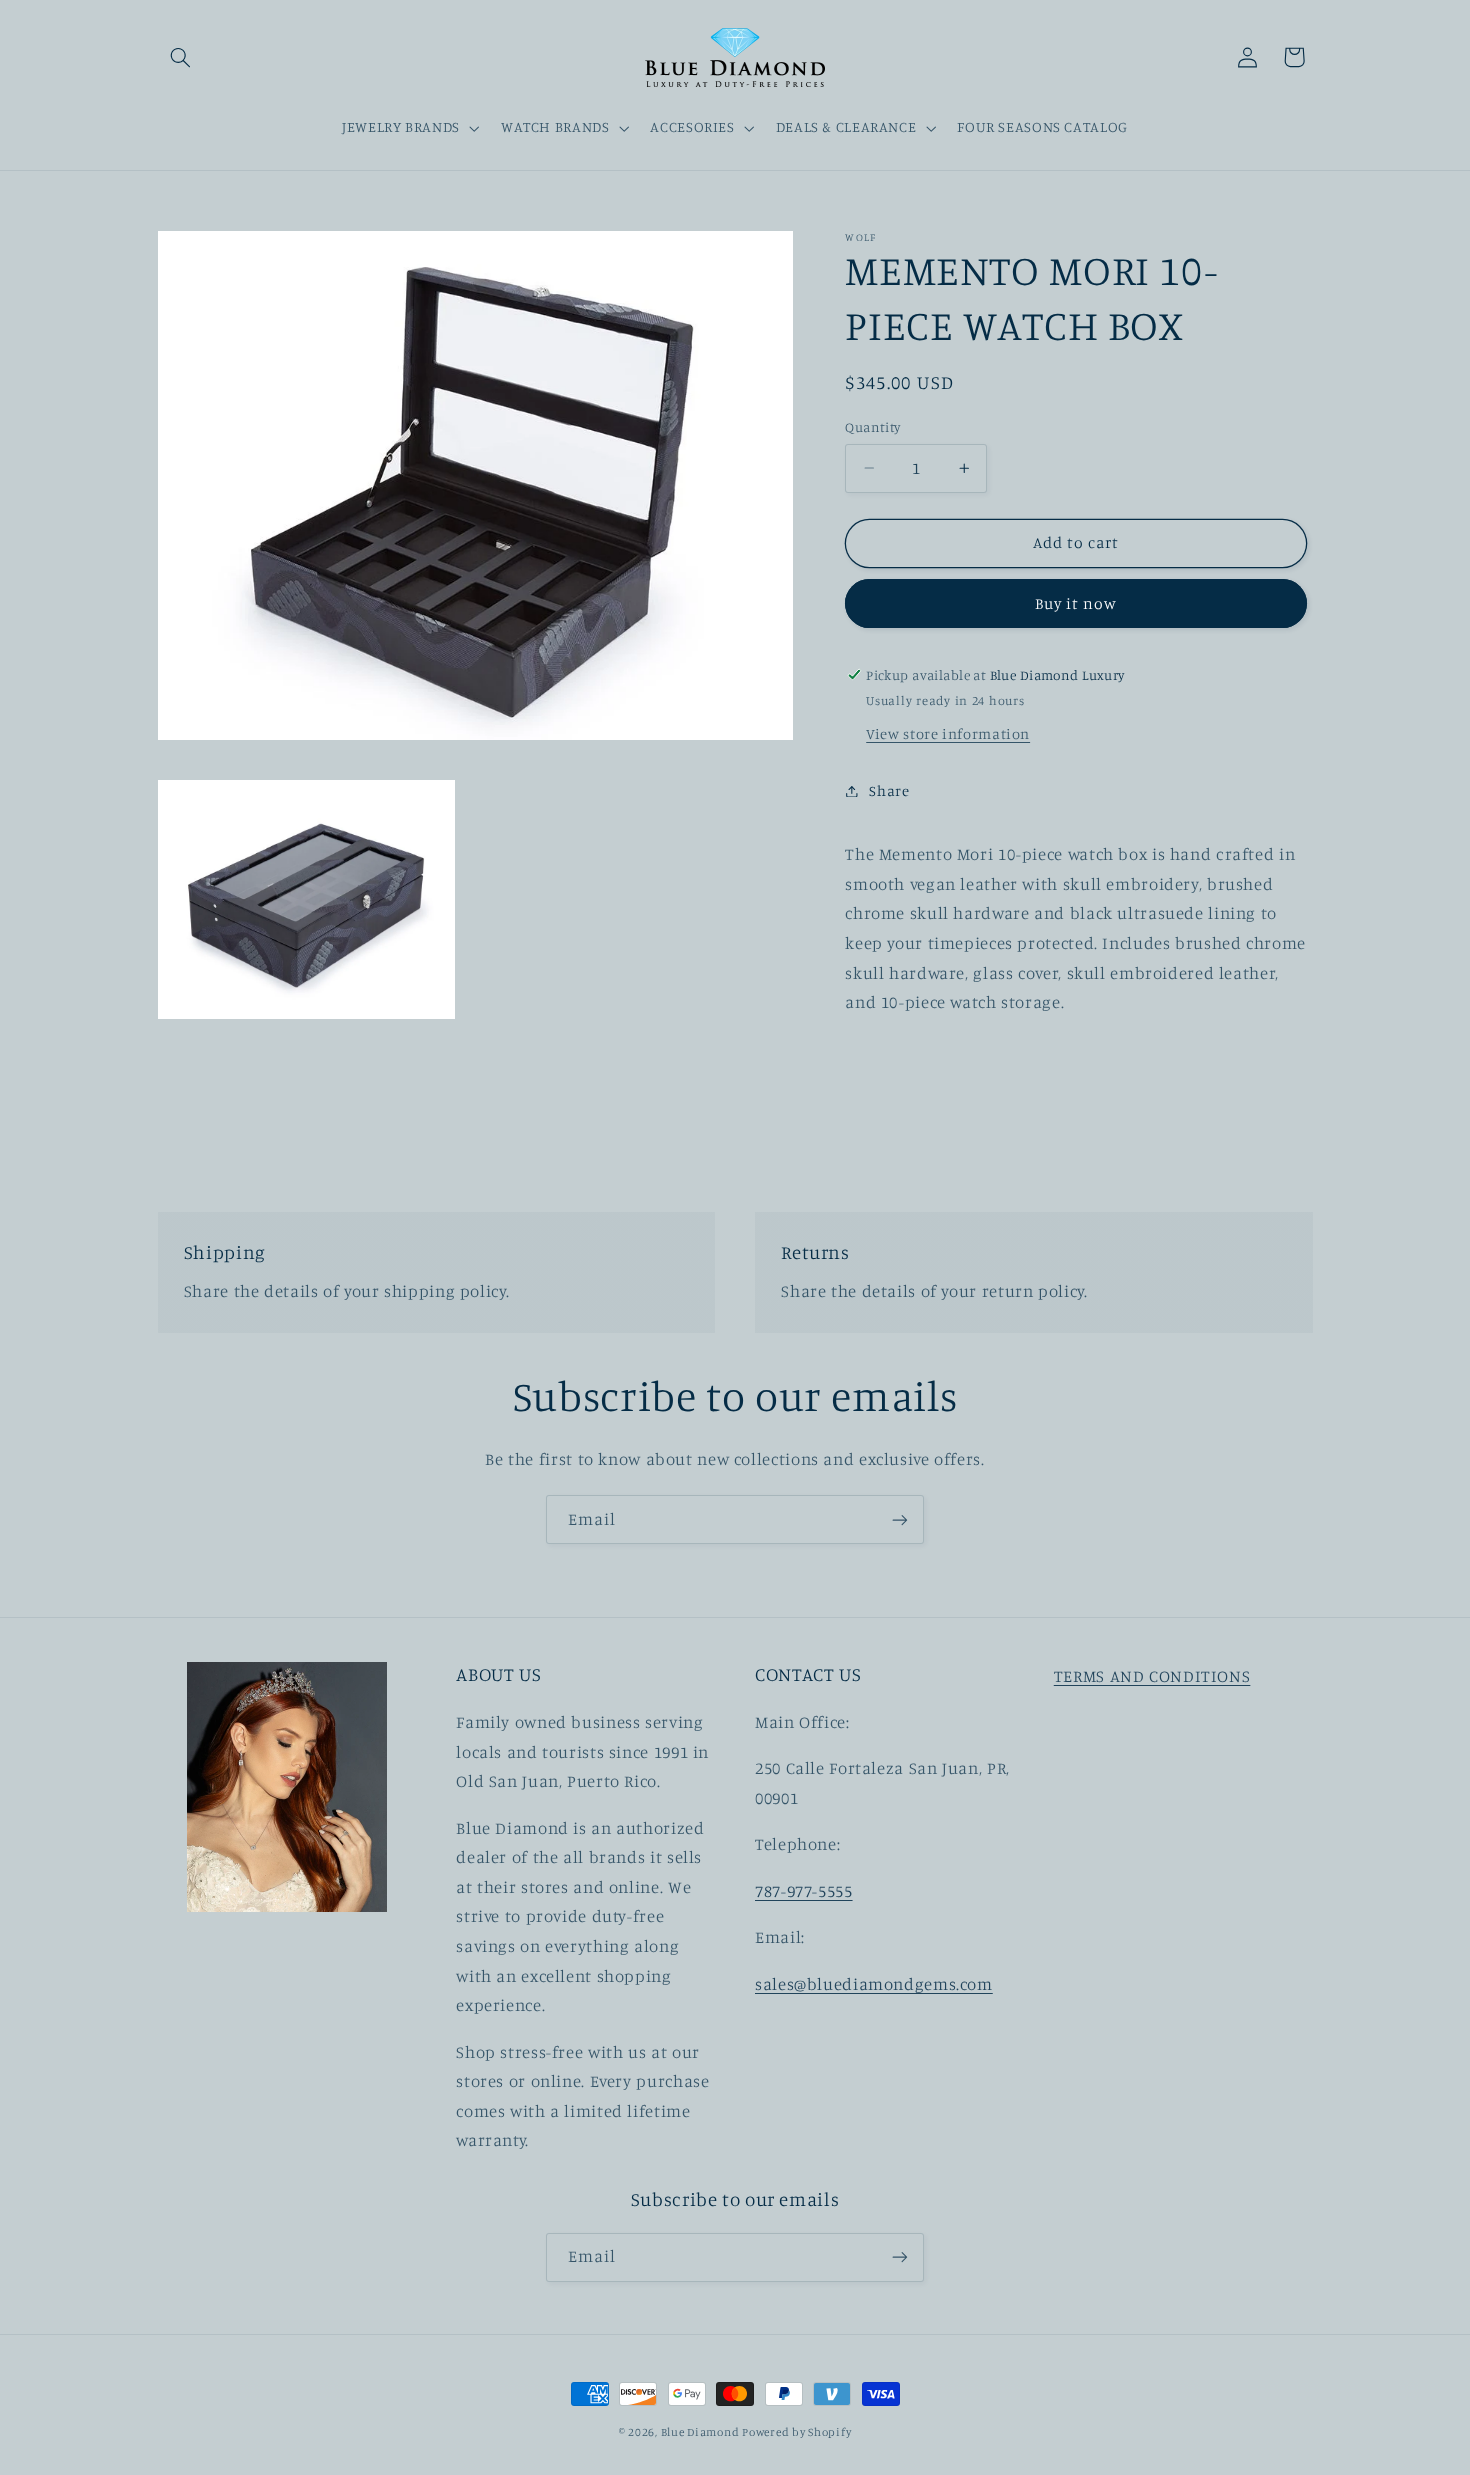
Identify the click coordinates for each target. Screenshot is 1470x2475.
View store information (948, 733)
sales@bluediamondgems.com (874, 1983)
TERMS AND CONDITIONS (1152, 1676)
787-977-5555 (804, 1890)
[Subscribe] (900, 1519)
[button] (181, 57)
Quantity (872, 427)
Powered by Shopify (796, 2432)
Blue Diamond (702, 2432)
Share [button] (889, 790)
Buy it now (1076, 603)
